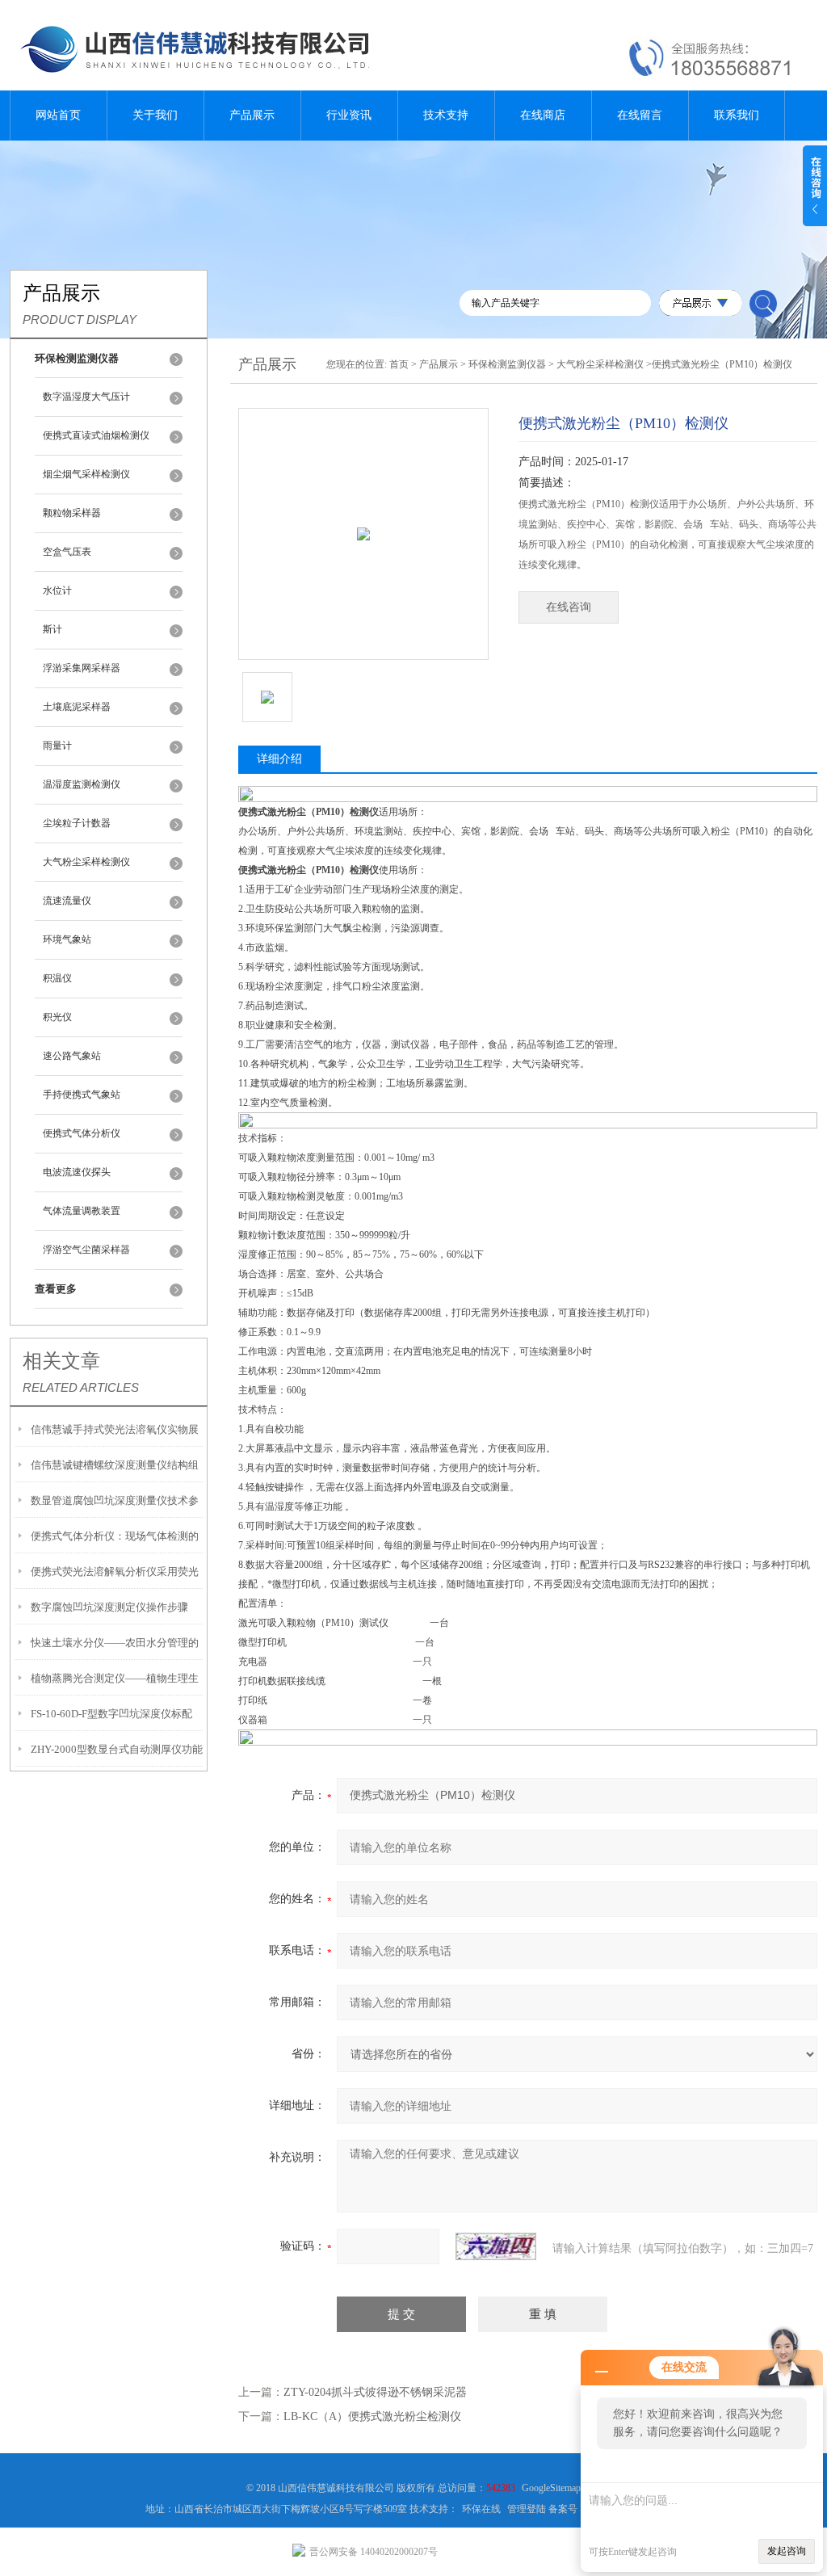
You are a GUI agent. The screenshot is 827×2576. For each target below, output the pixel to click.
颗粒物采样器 (72, 513)
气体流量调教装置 (82, 1211)
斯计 (52, 629)
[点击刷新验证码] (496, 2246)
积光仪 (57, 1017)
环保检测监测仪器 (507, 364)
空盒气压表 (67, 552)
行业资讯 (349, 115)
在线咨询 (569, 607)
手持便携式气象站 (82, 1095)
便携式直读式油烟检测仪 (96, 435)
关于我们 (155, 115)
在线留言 (640, 115)
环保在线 (481, 2509)
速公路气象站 (72, 1056)
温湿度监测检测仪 (82, 784)
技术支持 (446, 115)
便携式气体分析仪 (82, 1133)
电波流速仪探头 (77, 1172)
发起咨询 (787, 2551)
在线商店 (543, 115)
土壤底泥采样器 (77, 707)
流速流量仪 (67, 901)
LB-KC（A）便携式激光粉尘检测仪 (372, 2416)
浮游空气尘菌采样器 (86, 1250)
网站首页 (58, 115)
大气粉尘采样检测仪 (86, 862)
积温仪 (57, 978)
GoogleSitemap (551, 2488)
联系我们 (737, 115)
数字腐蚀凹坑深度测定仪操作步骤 (109, 1607)
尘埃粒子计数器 (77, 823)
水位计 (57, 590)
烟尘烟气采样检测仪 (86, 474)
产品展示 (252, 115)
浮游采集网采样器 (82, 668)
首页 (399, 364)
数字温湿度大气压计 (86, 397)
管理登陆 (527, 2509)
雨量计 (57, 746)
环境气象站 (67, 939)
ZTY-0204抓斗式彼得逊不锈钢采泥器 (375, 2392)
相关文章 (61, 1361)
